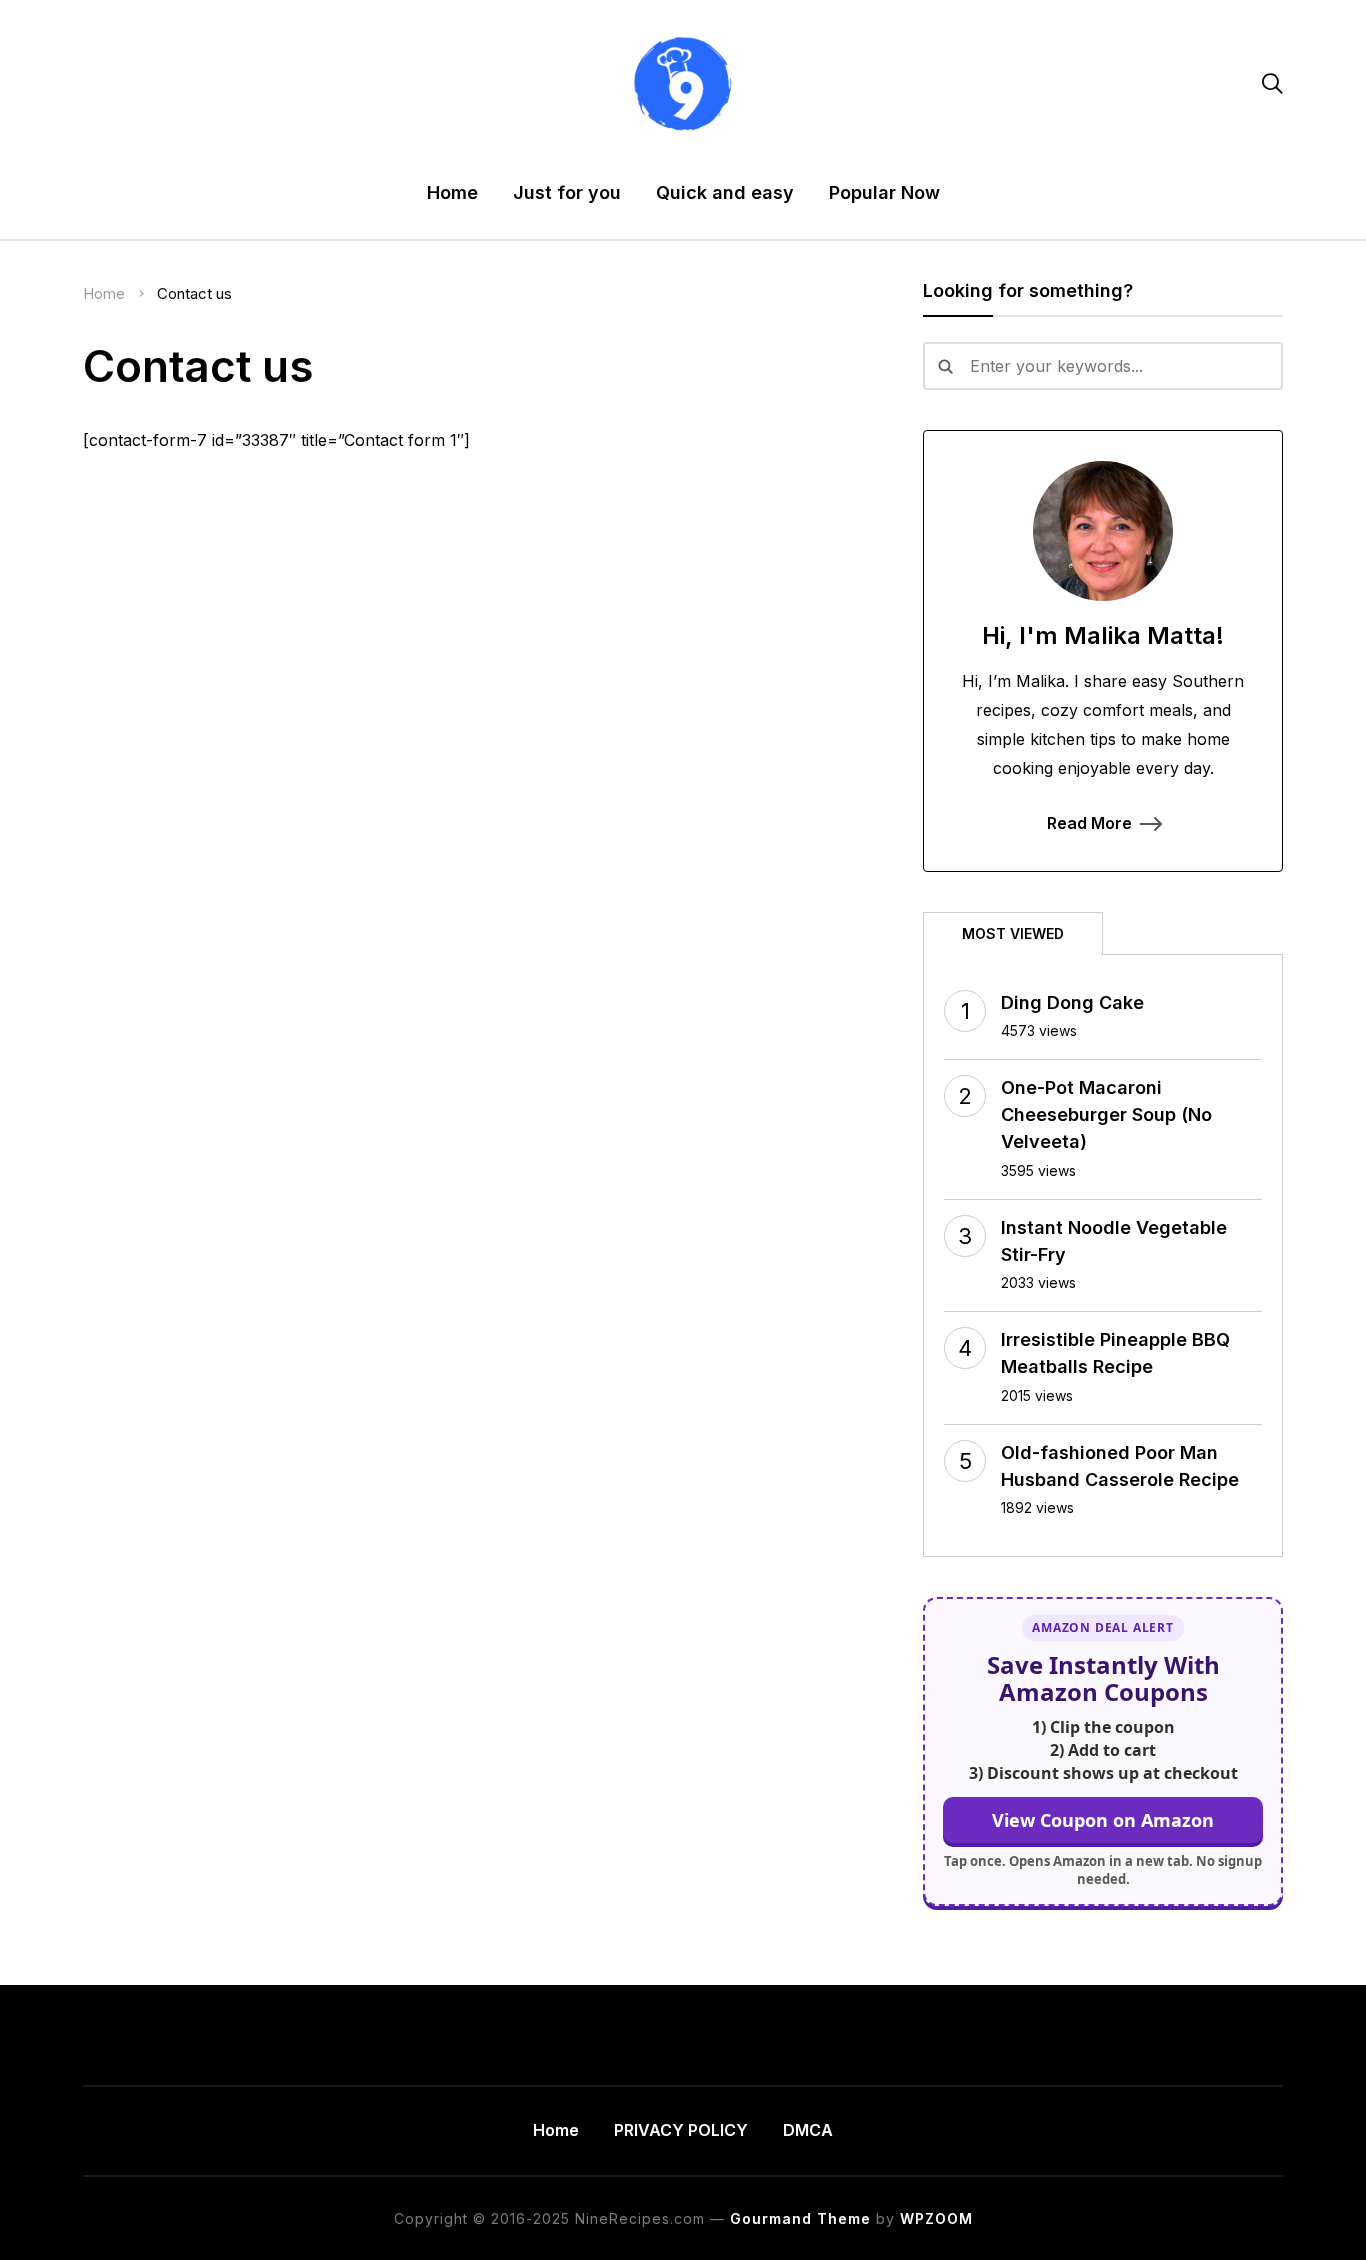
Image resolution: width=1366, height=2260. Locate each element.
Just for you (567, 192)
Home (452, 192)
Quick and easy (725, 192)
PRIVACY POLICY (681, 2130)
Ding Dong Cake (1072, 1002)
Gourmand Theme (800, 2218)
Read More (1089, 823)
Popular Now (884, 192)
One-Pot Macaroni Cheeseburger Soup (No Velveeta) (1106, 1114)
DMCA (808, 2130)
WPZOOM (936, 2218)
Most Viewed (1013, 933)
